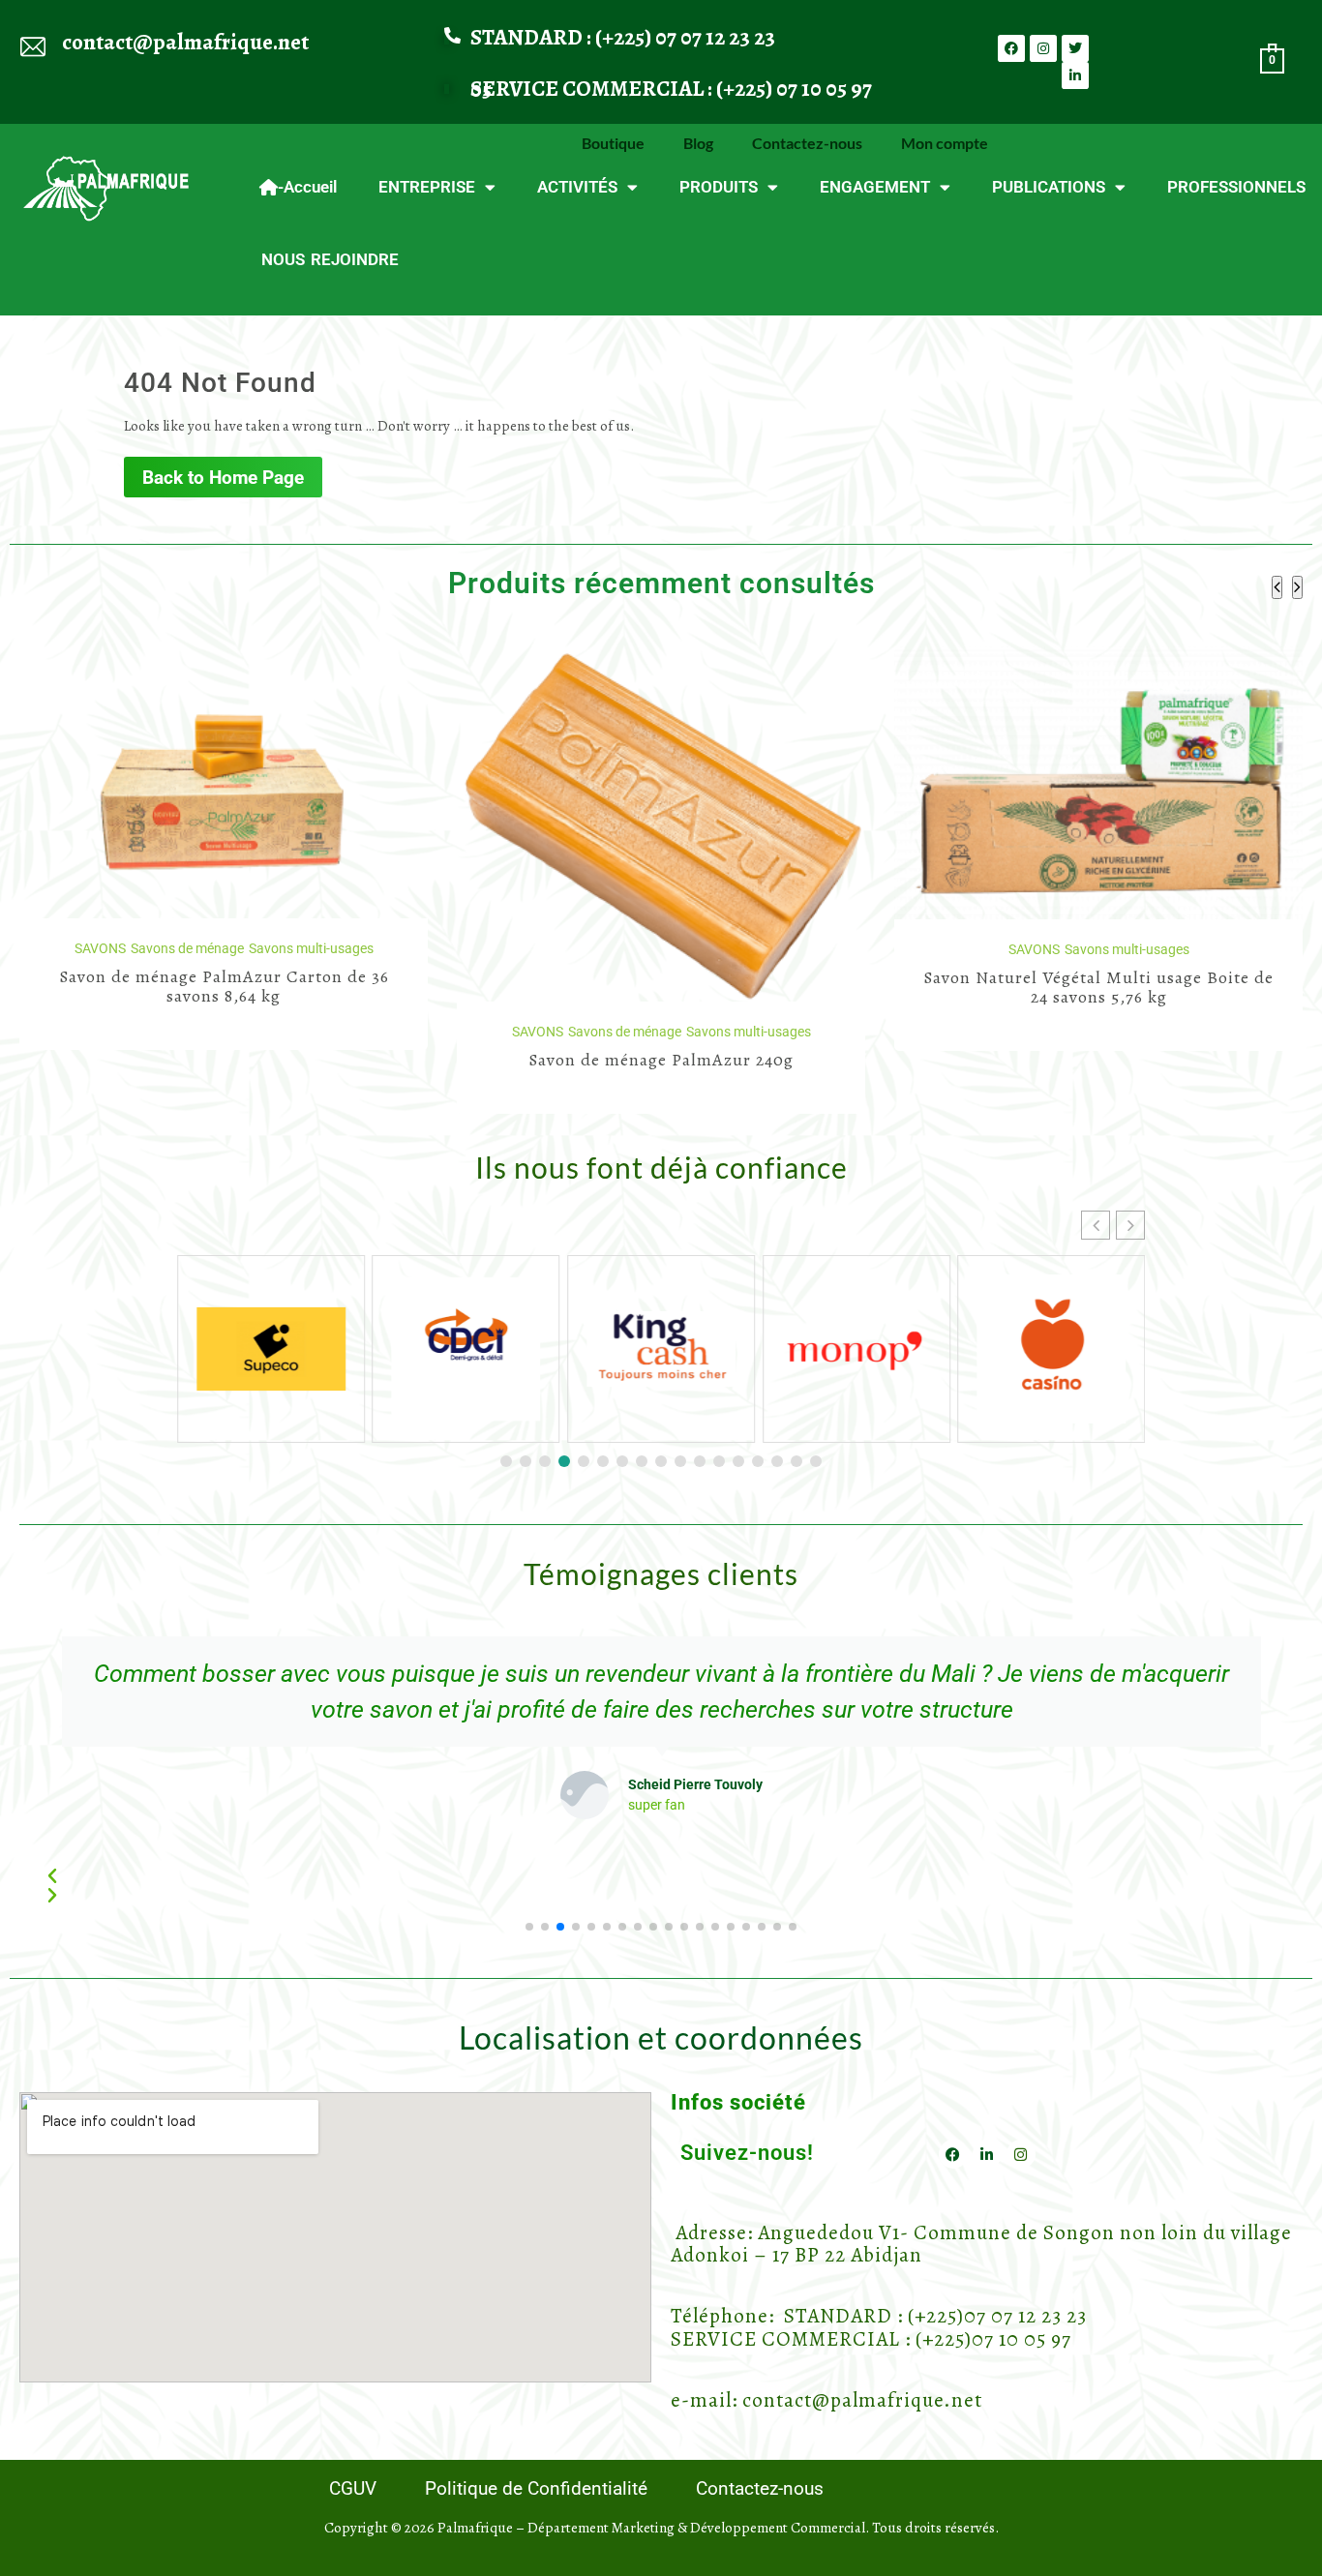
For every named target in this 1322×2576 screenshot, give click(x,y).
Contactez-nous (807, 143)
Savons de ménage (187, 1032)
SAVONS (100, 1032)
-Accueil (307, 187)
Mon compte (945, 143)
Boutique (613, 143)
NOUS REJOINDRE (330, 259)
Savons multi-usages (311, 1032)
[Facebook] (1011, 48)
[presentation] (1277, 587)
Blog (698, 143)
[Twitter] (1075, 48)
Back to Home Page (223, 478)
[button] (1130, 1225)
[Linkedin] (1075, 75)
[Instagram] (1043, 48)
